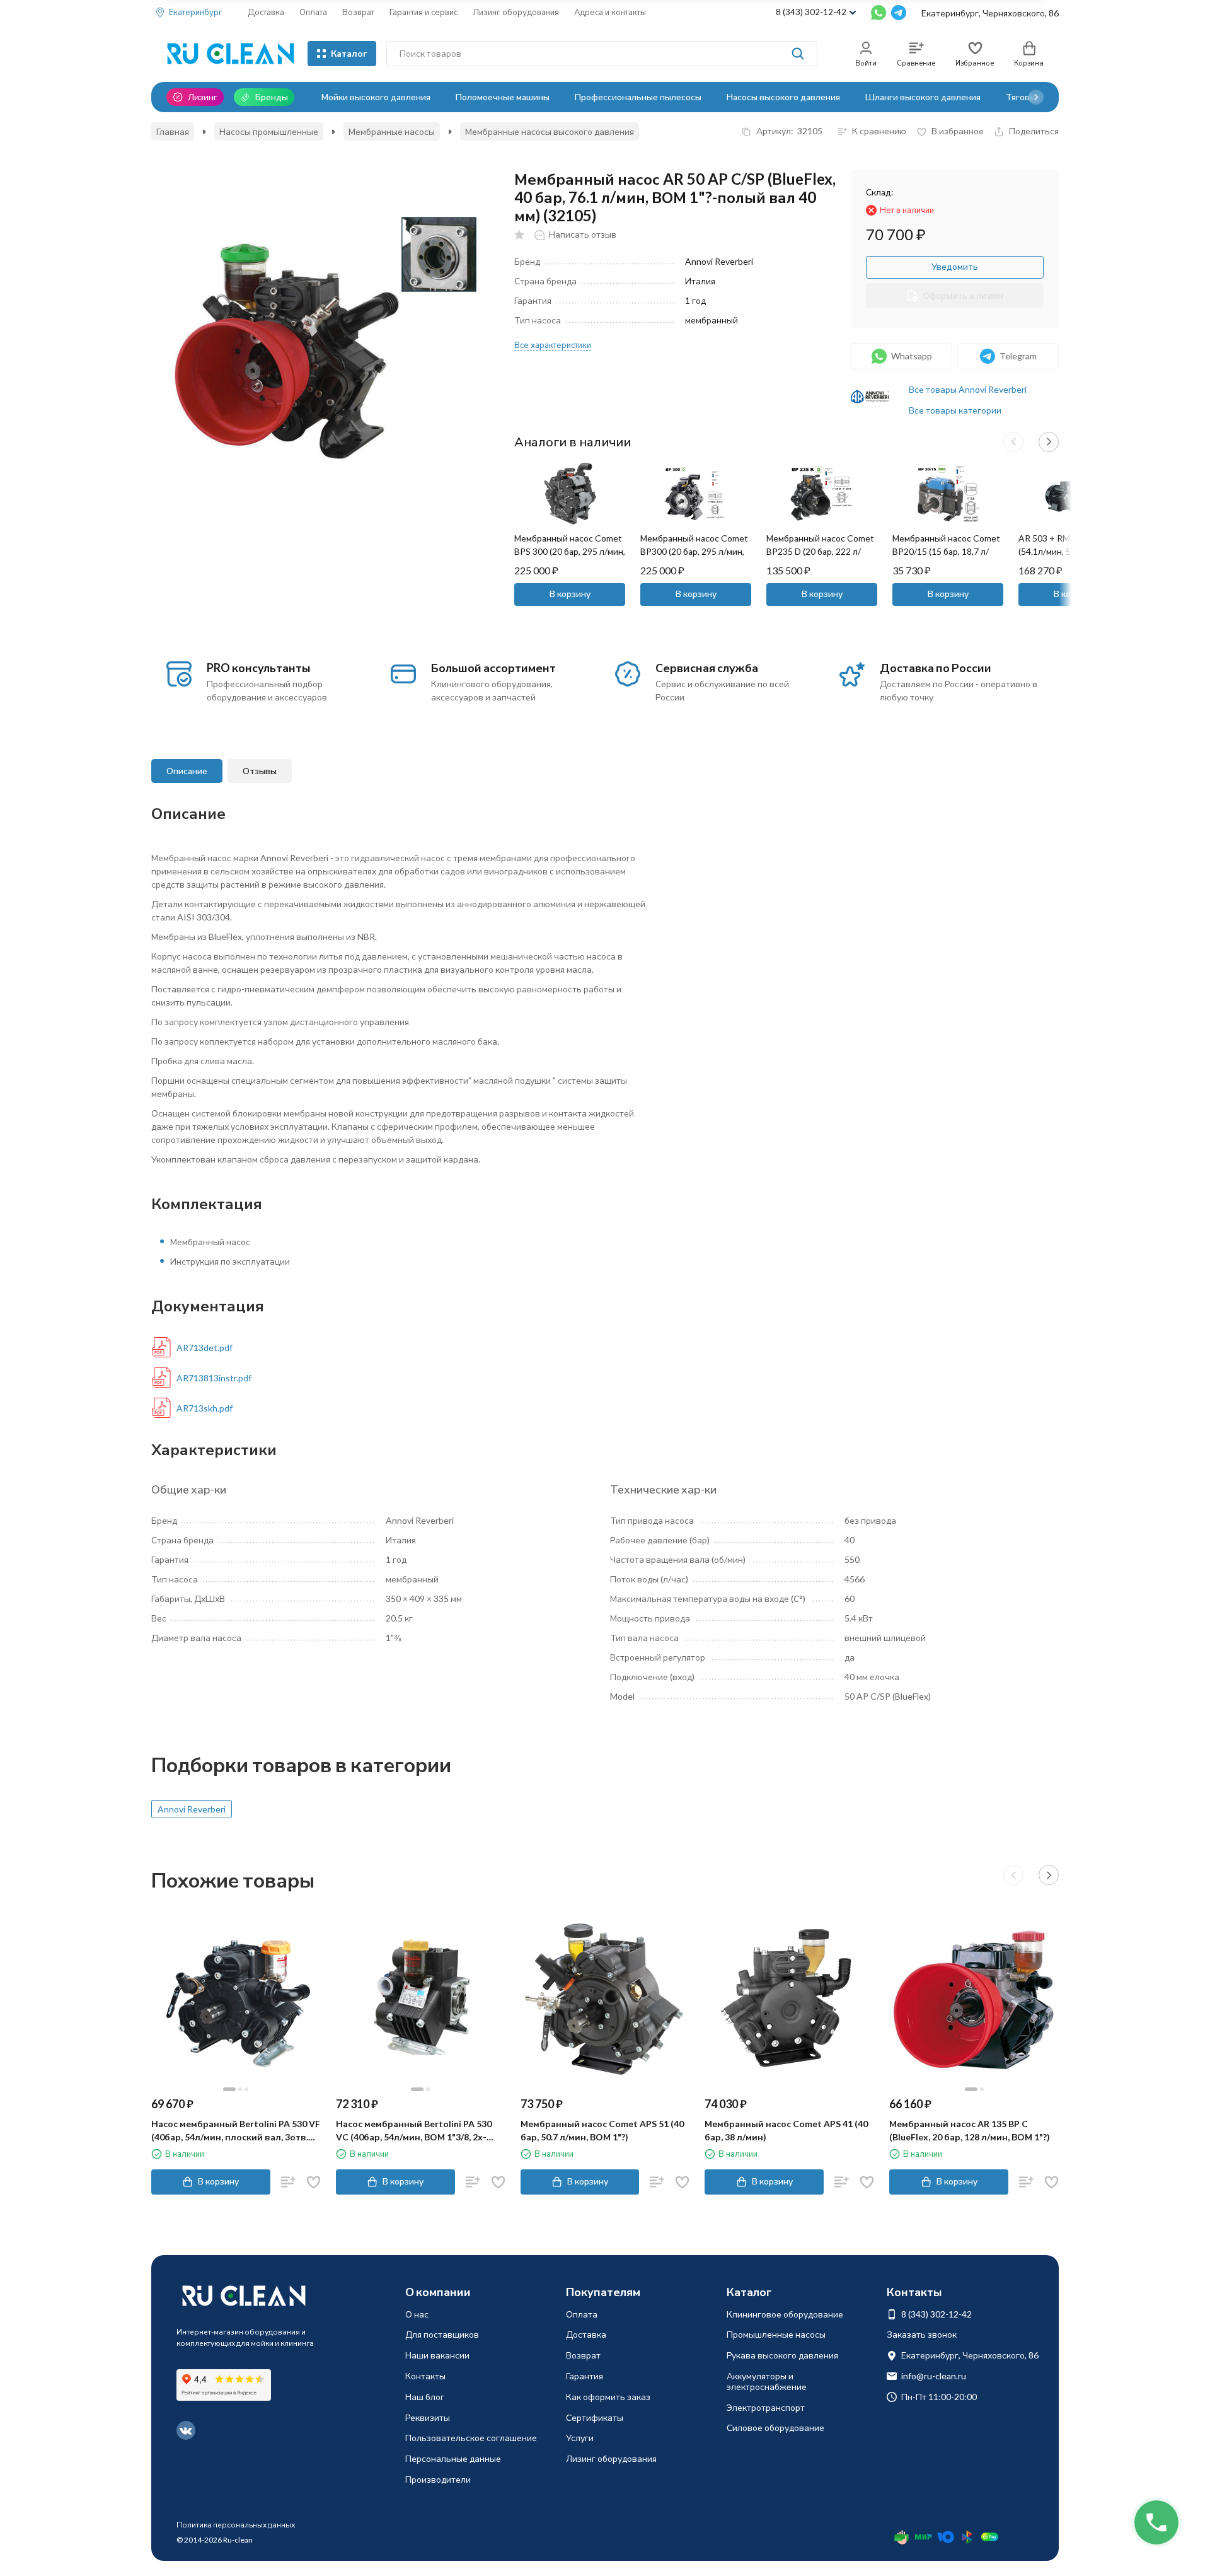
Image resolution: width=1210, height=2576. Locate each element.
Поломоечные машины (503, 97)
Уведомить (955, 266)
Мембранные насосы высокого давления (550, 131)
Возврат (358, 12)
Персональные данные (453, 2458)
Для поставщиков (442, 2334)
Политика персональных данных (236, 2525)
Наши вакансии (437, 2355)
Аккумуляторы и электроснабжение (767, 2381)
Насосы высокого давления (783, 97)
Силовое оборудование (775, 2428)
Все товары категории (955, 410)
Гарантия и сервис (423, 12)
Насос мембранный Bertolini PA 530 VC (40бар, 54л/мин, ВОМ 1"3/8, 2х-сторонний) (414, 2131)
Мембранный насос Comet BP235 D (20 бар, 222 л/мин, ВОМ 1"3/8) (820, 551)
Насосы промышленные (269, 131)
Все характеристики (553, 345)
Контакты (425, 2376)
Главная (173, 131)
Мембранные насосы (392, 131)
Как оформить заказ (608, 2397)
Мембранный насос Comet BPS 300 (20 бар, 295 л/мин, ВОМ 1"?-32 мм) (570, 551)
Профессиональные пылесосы (638, 97)
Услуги (580, 2438)
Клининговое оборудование (785, 2314)
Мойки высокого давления (376, 97)
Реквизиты (428, 2417)
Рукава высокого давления (782, 2355)
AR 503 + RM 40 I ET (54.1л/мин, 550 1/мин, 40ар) (1063, 551)
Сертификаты (595, 2417)
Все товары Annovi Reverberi (968, 389)
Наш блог (425, 2397)
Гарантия (585, 2376)
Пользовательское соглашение (471, 2438)
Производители (438, 2479)
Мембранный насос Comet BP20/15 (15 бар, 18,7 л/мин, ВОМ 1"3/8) (946, 551)
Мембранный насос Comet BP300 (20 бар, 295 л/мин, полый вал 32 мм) (694, 551)
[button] (1036, 97)
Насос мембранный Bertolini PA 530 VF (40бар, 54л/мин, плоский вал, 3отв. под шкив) (236, 2131)
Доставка (266, 12)
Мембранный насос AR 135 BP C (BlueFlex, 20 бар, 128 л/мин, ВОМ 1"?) (970, 2130)
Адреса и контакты (610, 12)
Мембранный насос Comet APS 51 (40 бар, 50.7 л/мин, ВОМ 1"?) (602, 2130)
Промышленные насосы (776, 2334)
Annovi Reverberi (192, 1809)
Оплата (313, 12)
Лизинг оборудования (516, 12)
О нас (417, 2314)
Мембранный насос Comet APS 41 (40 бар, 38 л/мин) (786, 2130)
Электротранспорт (766, 2407)
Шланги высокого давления (923, 97)
